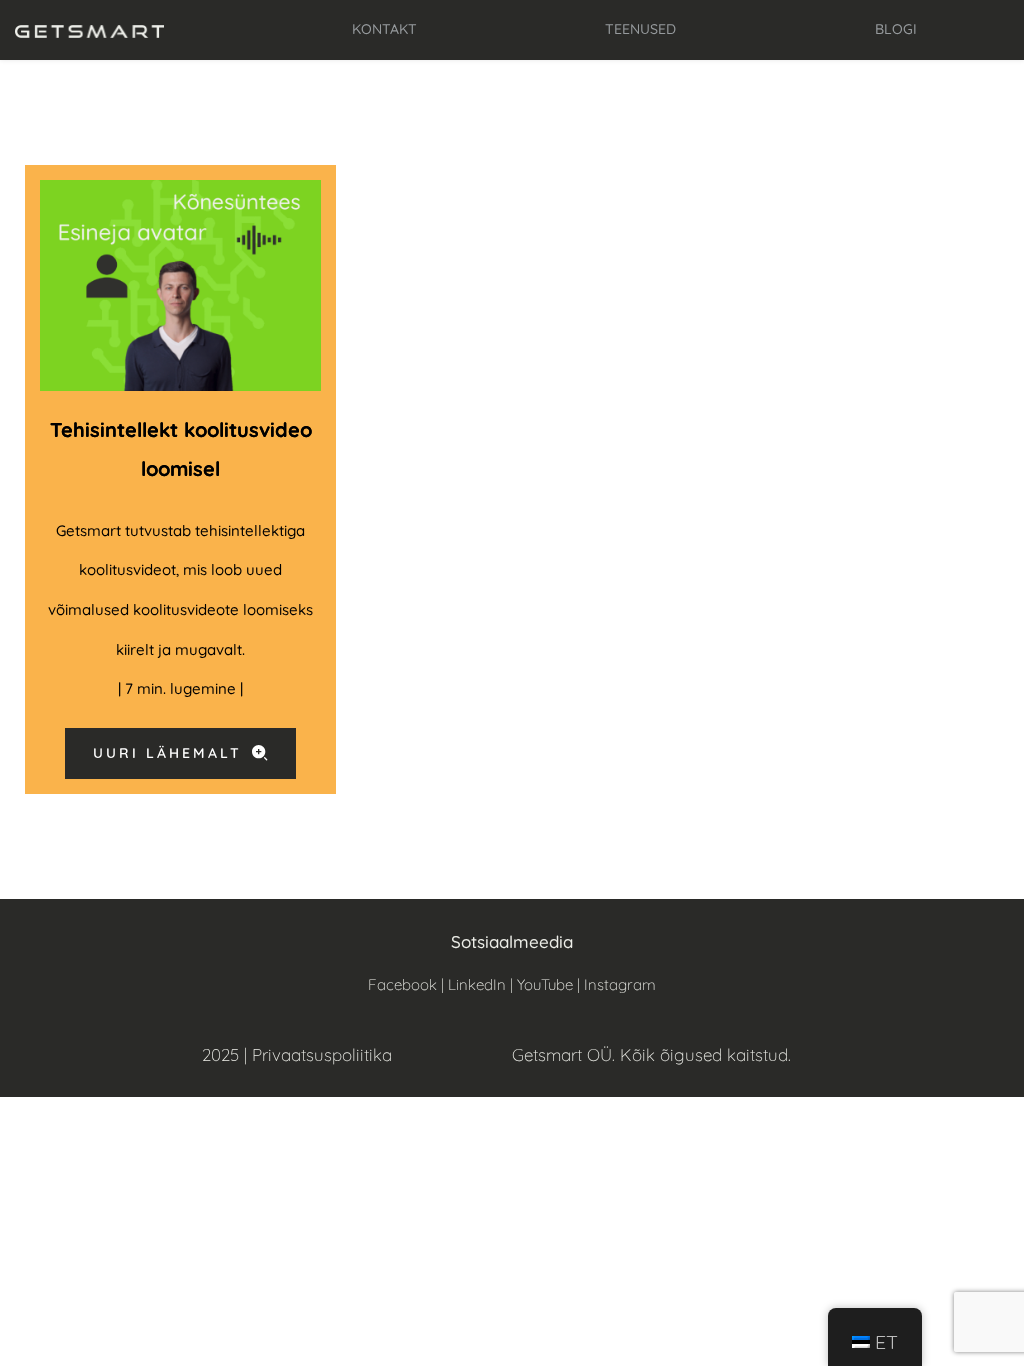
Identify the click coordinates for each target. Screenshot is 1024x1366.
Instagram (620, 984)
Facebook (402, 984)
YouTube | (550, 984)
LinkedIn (477, 984)
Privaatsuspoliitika (322, 1054)
